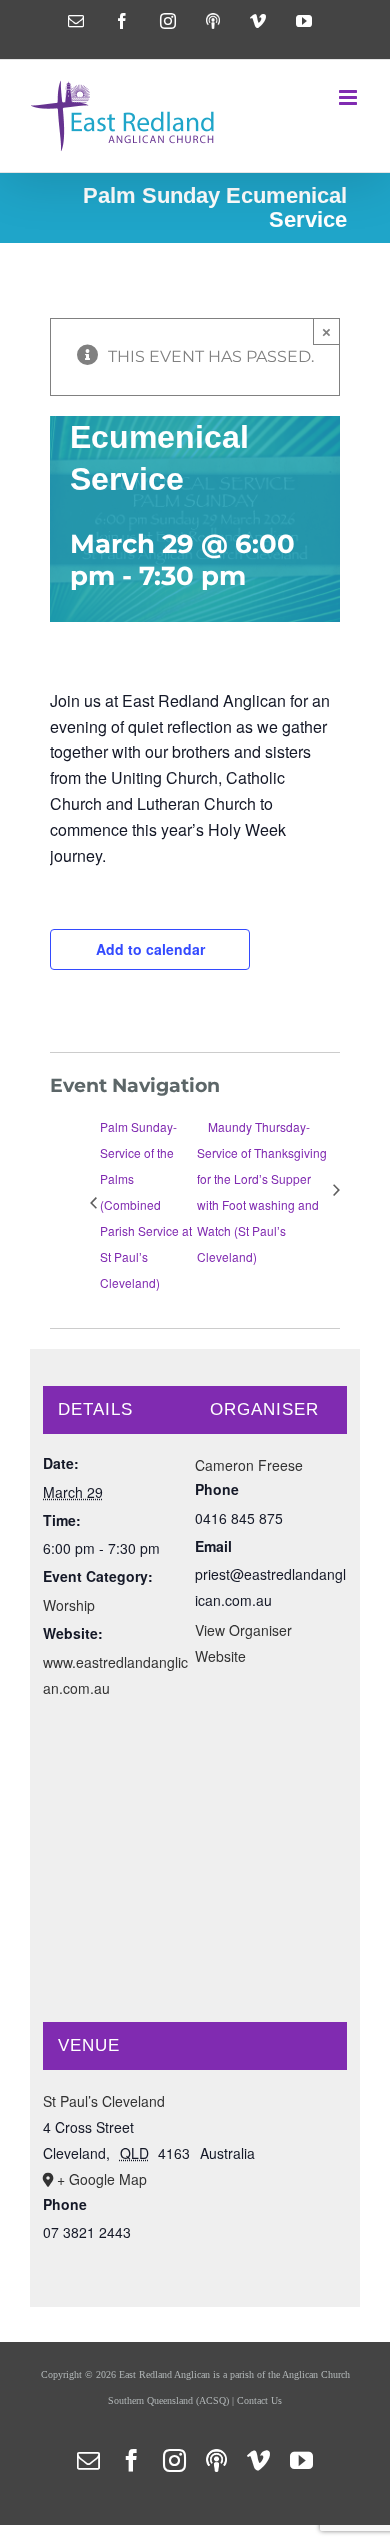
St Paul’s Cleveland (104, 2101)
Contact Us (259, 2400)
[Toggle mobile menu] (349, 97)
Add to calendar (150, 949)
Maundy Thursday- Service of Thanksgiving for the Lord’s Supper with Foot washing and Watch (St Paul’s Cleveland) (262, 1191)
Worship (69, 1605)
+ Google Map (102, 2179)
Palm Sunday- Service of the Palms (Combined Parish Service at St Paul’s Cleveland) (146, 1204)
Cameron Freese (249, 1465)
